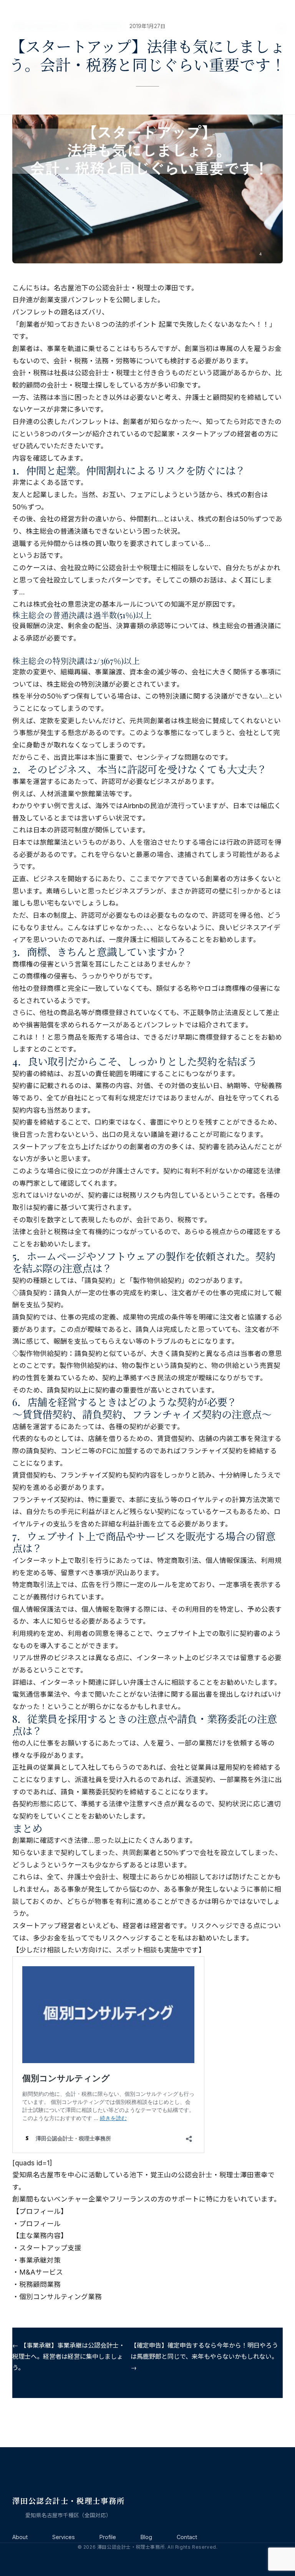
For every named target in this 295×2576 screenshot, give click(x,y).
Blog (146, 2537)
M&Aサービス (41, 2272)
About (20, 2537)
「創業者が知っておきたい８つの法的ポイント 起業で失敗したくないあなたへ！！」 (144, 324)
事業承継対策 (40, 2260)
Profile (108, 2537)
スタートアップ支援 (50, 2248)
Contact (187, 2537)
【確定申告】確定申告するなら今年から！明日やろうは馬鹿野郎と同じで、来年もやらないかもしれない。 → (204, 2356)
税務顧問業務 (40, 2284)
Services (64, 2537)
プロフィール (40, 2224)
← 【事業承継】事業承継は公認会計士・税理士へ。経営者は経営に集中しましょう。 (69, 2356)
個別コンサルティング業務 (60, 2297)
